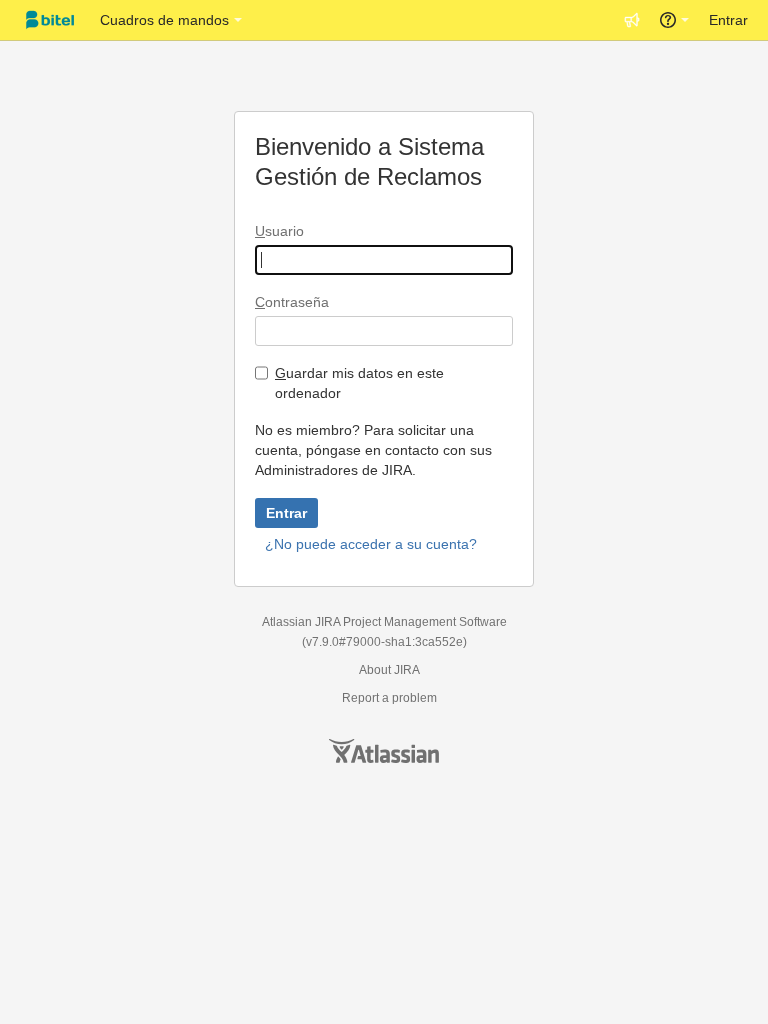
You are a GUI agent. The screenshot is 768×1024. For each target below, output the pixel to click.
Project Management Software (425, 622)
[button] (632, 20)
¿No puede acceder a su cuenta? (371, 544)
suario (279, 231)
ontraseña (292, 302)
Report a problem (389, 698)
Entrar (728, 20)
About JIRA (389, 670)
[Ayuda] (674, 20)
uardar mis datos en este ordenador (359, 383)
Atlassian (384, 751)
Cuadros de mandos (164, 20)
